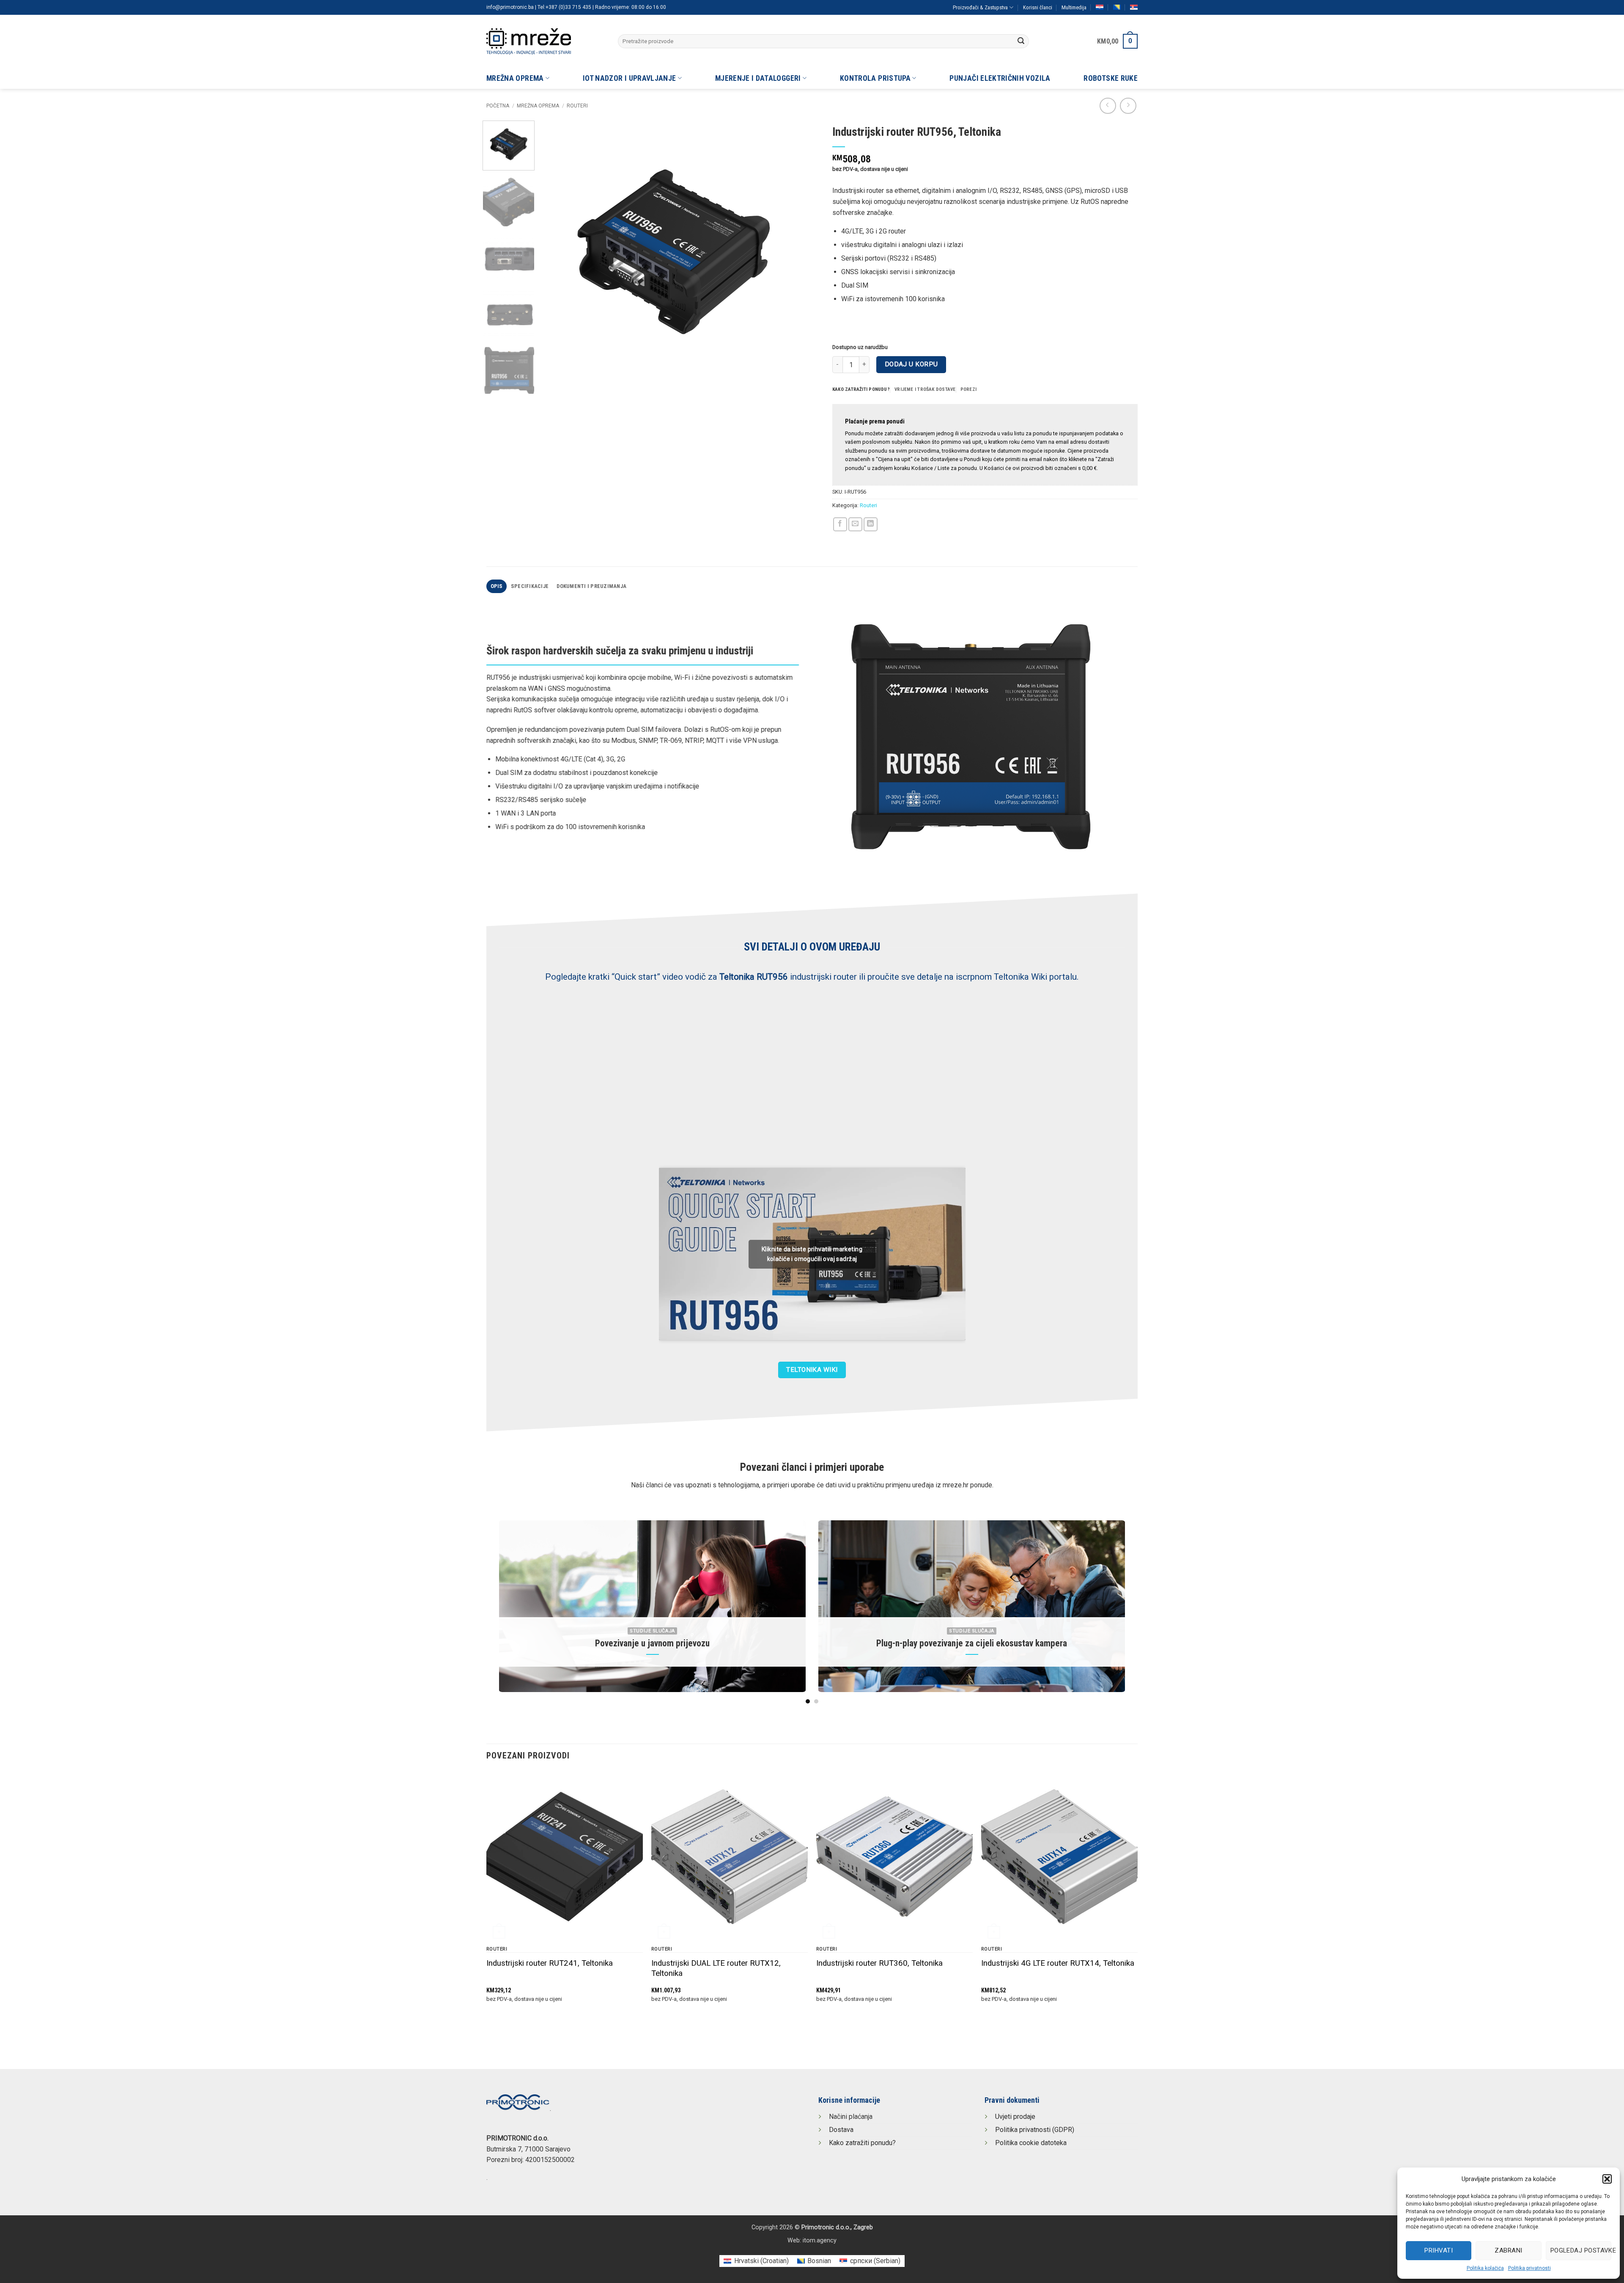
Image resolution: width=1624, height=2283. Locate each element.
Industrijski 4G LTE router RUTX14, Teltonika (1058, 1963)
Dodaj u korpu (911, 364)
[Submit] (1021, 41)
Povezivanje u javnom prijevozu (652, 1643)
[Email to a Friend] (855, 524)
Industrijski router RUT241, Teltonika (550, 1963)
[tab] (861, 390)
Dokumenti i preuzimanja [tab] (591, 586)
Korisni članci (1038, 7)
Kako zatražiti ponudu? (862, 2143)
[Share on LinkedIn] (871, 524)
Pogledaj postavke (1581, 2250)
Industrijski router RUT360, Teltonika (879, 1963)
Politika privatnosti (1529, 2268)
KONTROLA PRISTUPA (875, 78)
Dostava (841, 2130)
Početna (498, 106)
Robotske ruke (1111, 78)
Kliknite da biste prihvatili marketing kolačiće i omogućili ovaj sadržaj (812, 1254)
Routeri (577, 106)
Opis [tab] (497, 586)
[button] (1607, 2179)
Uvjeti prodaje (1015, 2117)
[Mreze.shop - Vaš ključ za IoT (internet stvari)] (546, 41)
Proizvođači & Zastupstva (980, 7)
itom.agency (820, 2240)
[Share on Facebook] (840, 524)
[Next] (790, 253)
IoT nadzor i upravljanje (629, 78)
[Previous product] (1128, 106)
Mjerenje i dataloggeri (758, 78)
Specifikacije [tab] (530, 586)
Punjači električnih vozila (1000, 78)
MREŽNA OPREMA (538, 106)
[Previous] (557, 253)
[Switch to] (1100, 7)
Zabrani (1508, 2250)
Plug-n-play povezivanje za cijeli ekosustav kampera (972, 1643)
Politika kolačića (1485, 2268)
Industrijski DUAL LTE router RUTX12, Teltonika (716, 1968)
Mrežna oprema (515, 78)
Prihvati (1439, 2250)
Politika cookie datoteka (1031, 2143)
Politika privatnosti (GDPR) (1035, 2130)
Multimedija (1074, 7)
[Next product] (1108, 106)
